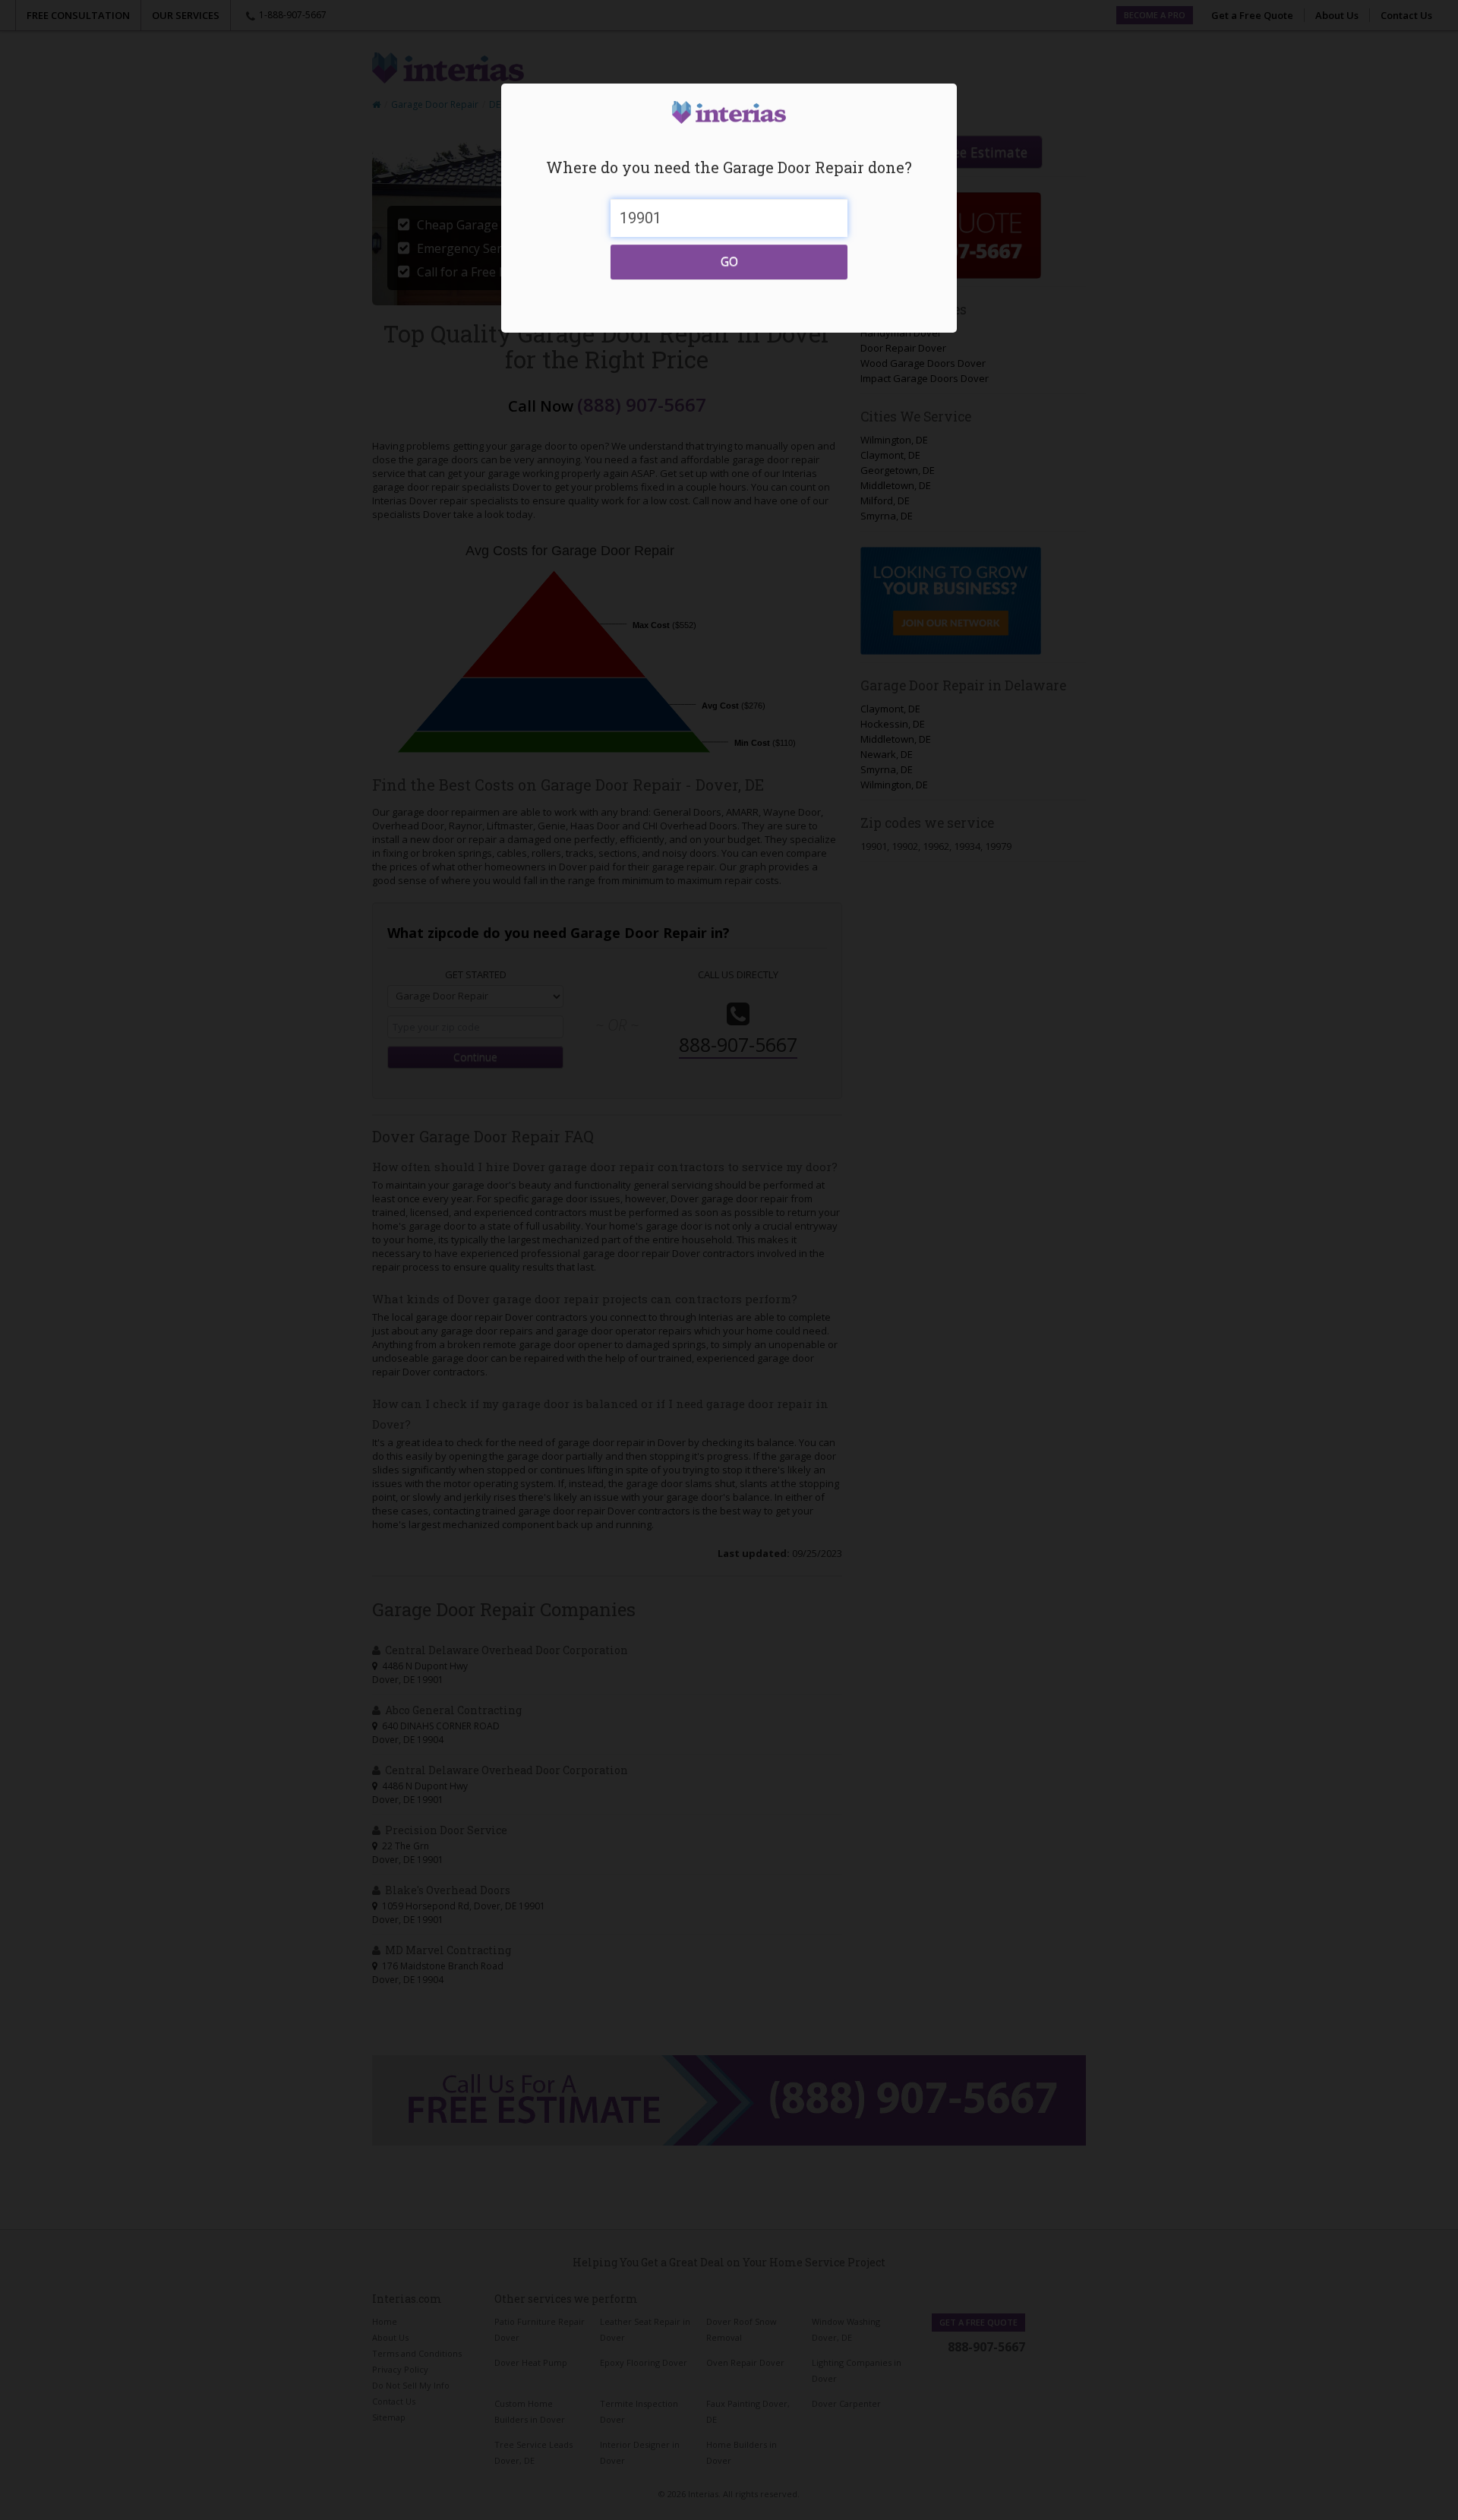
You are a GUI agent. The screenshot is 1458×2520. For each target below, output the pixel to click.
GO (729, 261)
